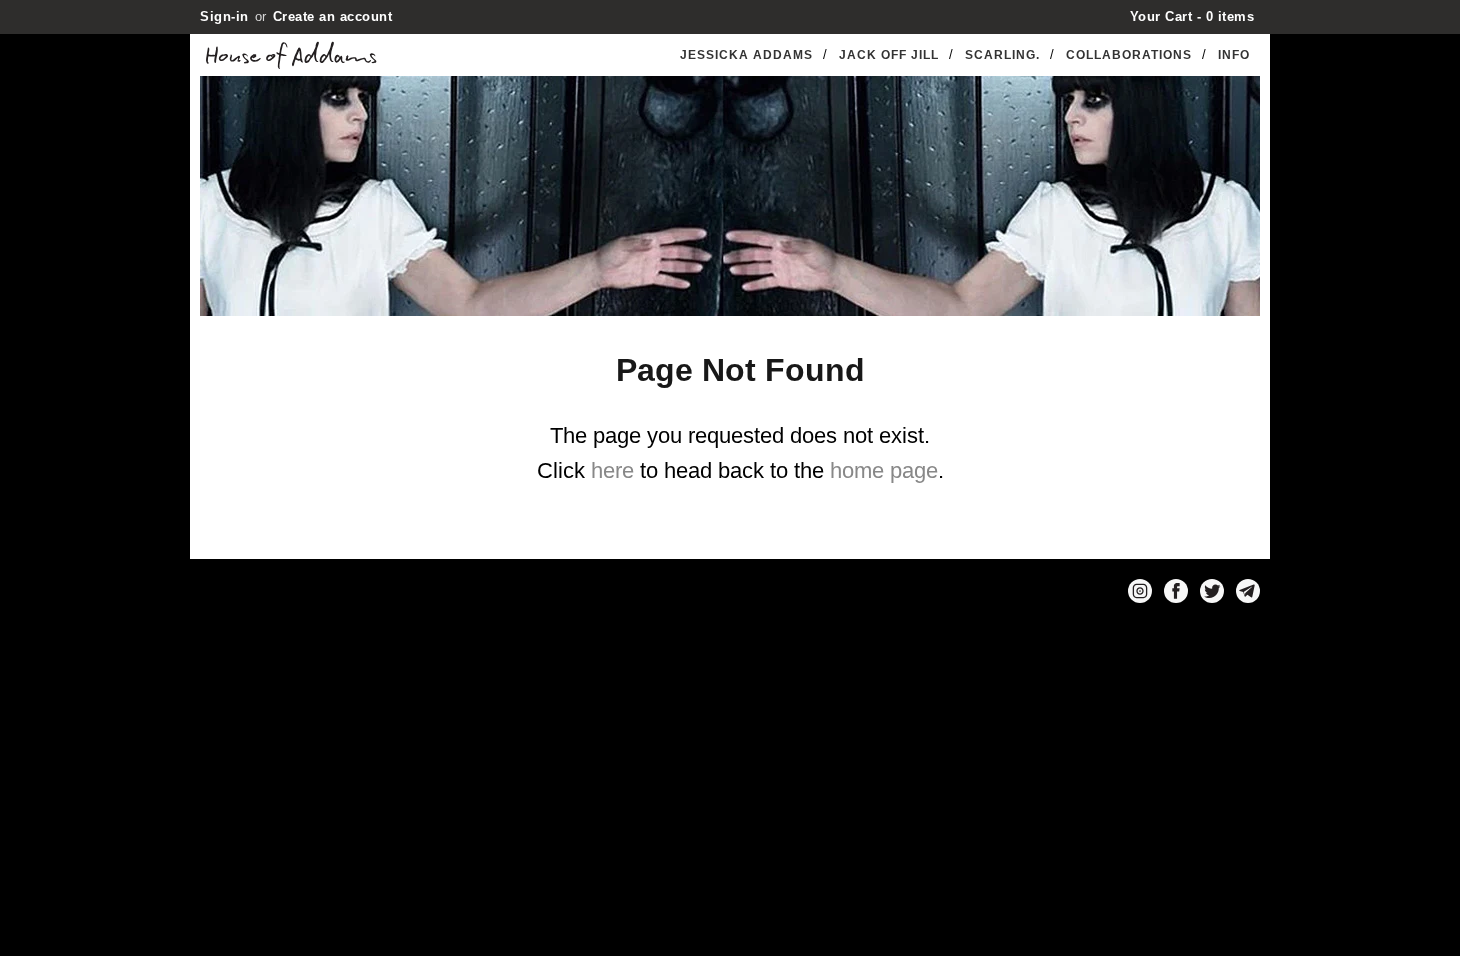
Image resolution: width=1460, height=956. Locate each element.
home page (884, 470)
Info (1234, 55)
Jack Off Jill (889, 55)
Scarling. (1002, 55)
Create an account (333, 16)
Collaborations (1129, 55)
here (612, 470)
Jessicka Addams (746, 55)
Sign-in (224, 16)
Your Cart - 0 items (1192, 16)
